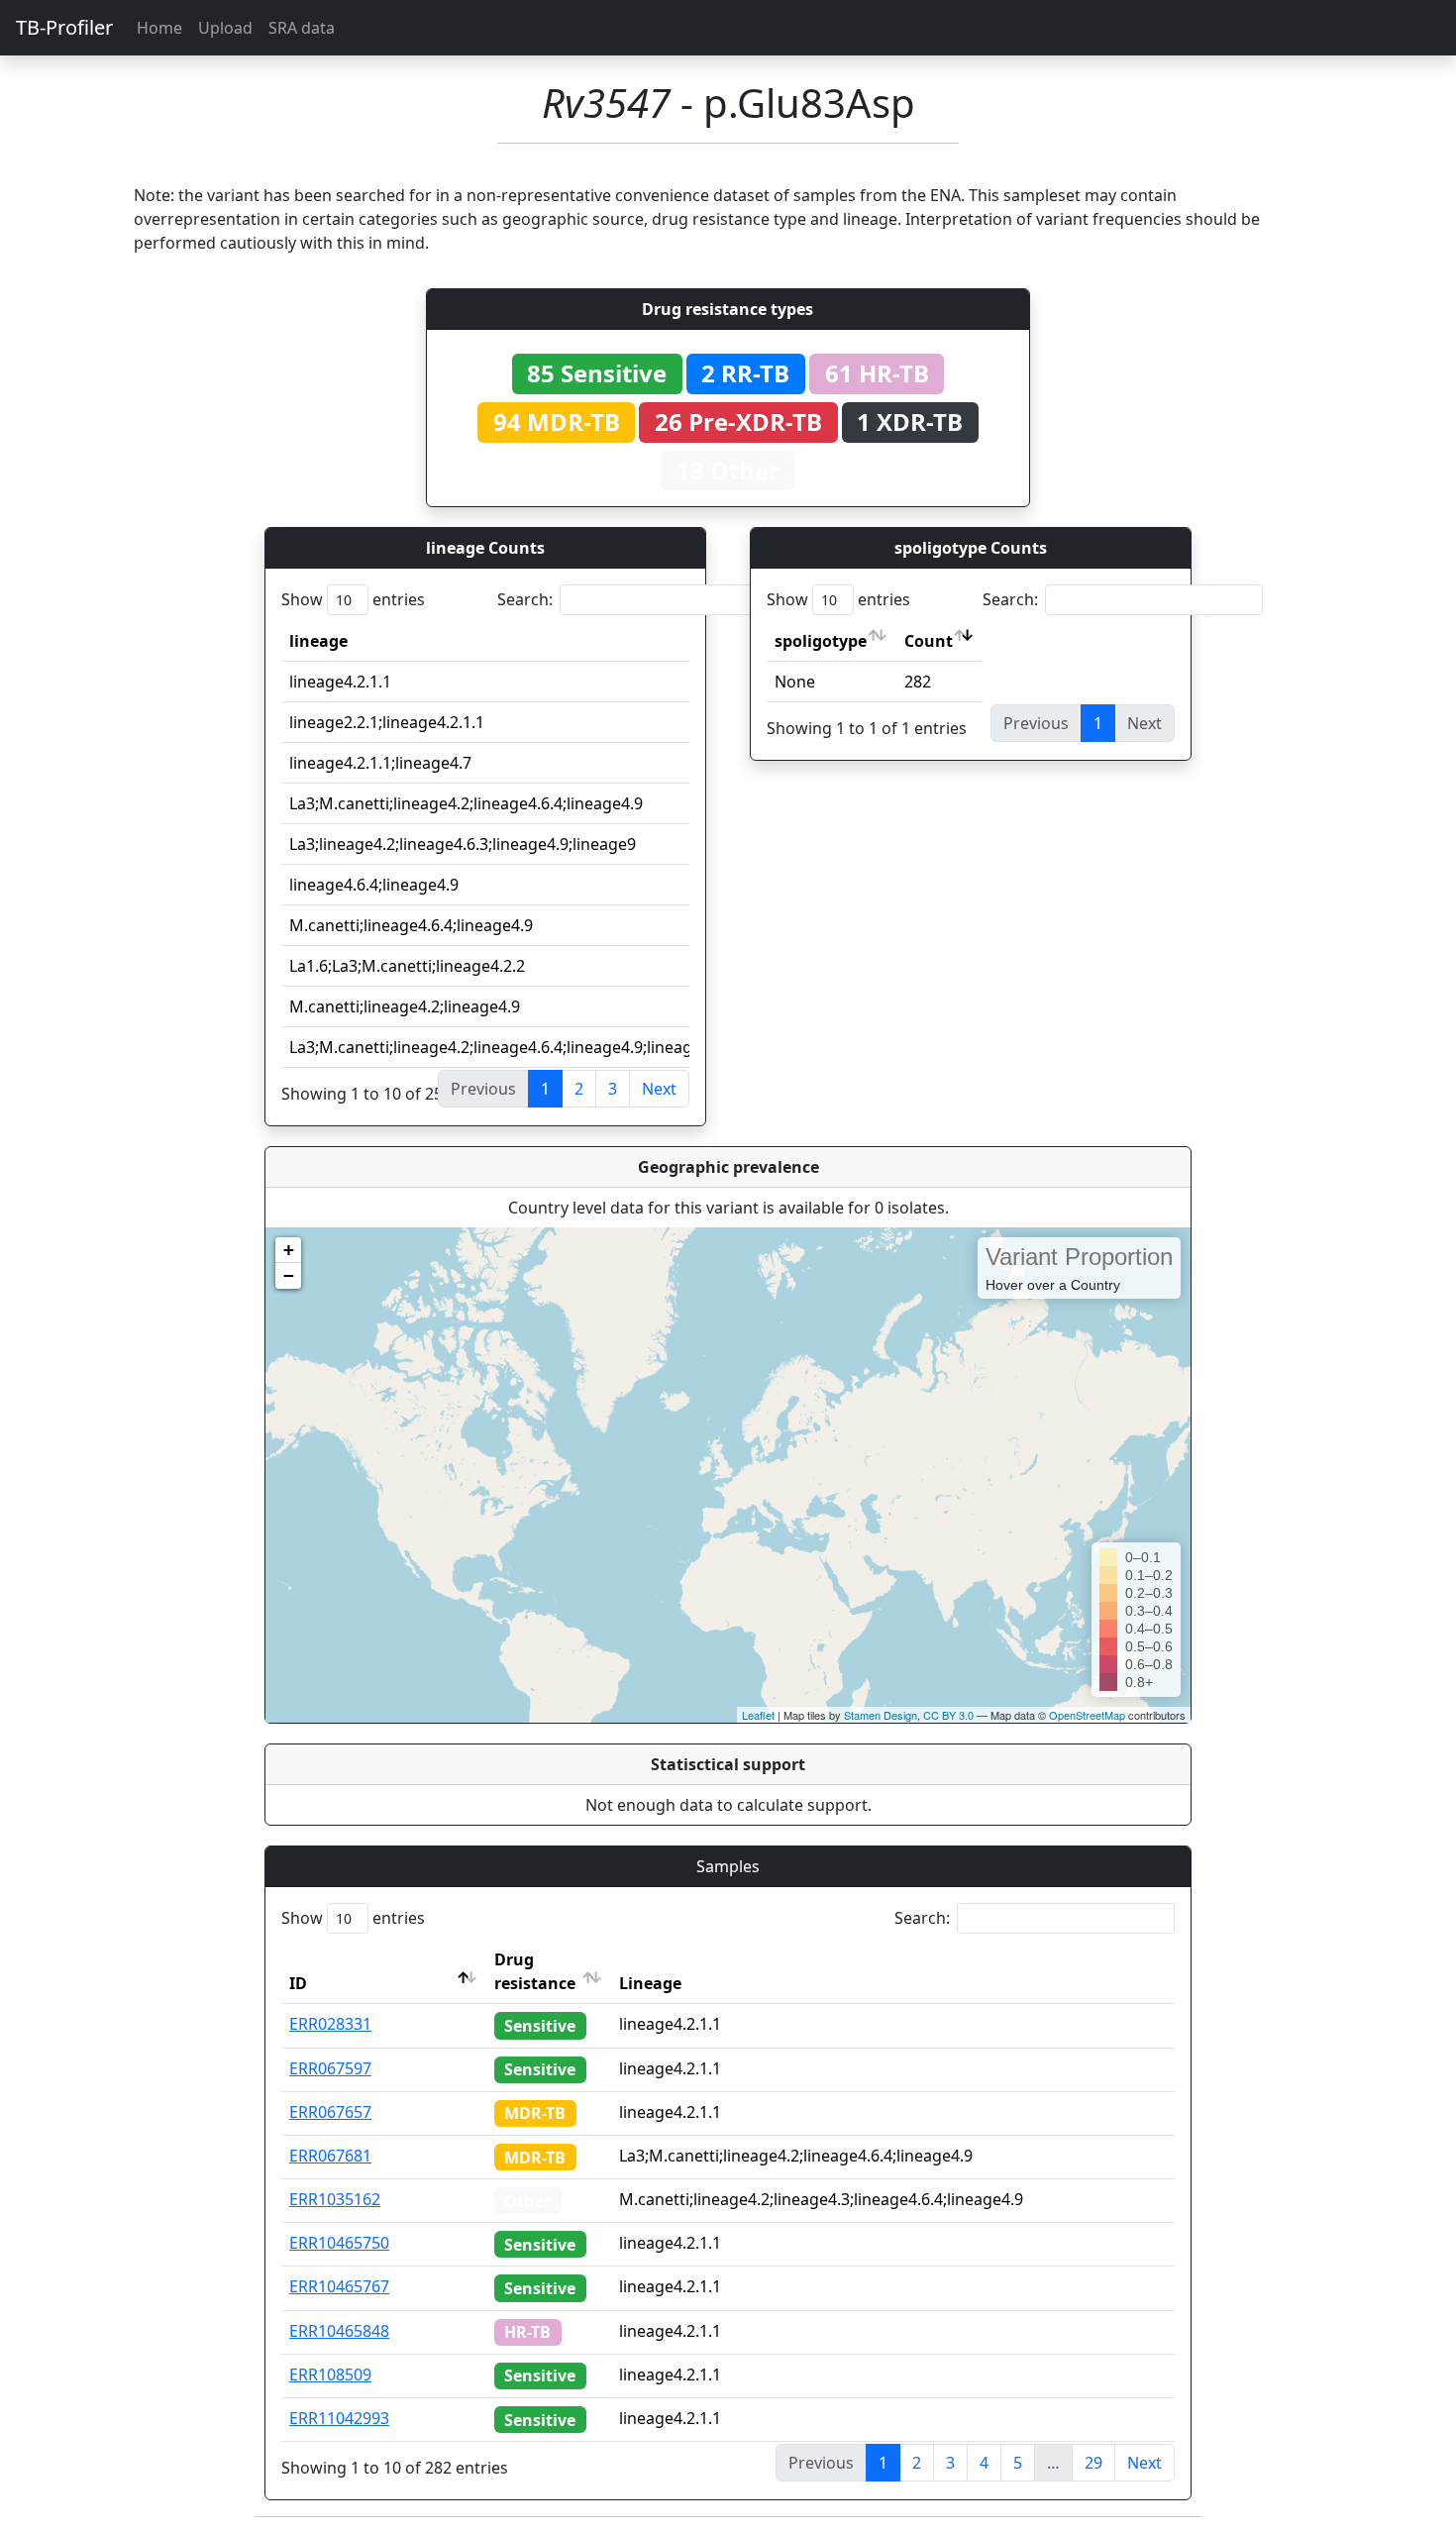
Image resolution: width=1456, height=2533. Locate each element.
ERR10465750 (339, 2243)
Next (659, 1089)
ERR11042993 (339, 2418)
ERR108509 (330, 2375)
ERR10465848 (339, 2331)
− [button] (289, 1275)
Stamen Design (881, 1715)
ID (298, 1983)
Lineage (650, 1983)
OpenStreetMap (1087, 1715)
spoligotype (821, 641)
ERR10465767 (339, 2286)
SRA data (302, 28)
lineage (318, 641)
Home (159, 28)
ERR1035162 (335, 2199)
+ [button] (289, 1250)
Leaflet (758, 1715)
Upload (225, 28)
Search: (525, 599)
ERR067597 (330, 2068)
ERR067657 (330, 2112)
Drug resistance (535, 1971)
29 (1093, 2463)
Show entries (353, 599)
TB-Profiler (64, 27)
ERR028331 (330, 2024)
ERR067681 (330, 2156)
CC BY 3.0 (948, 1715)
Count (929, 641)
